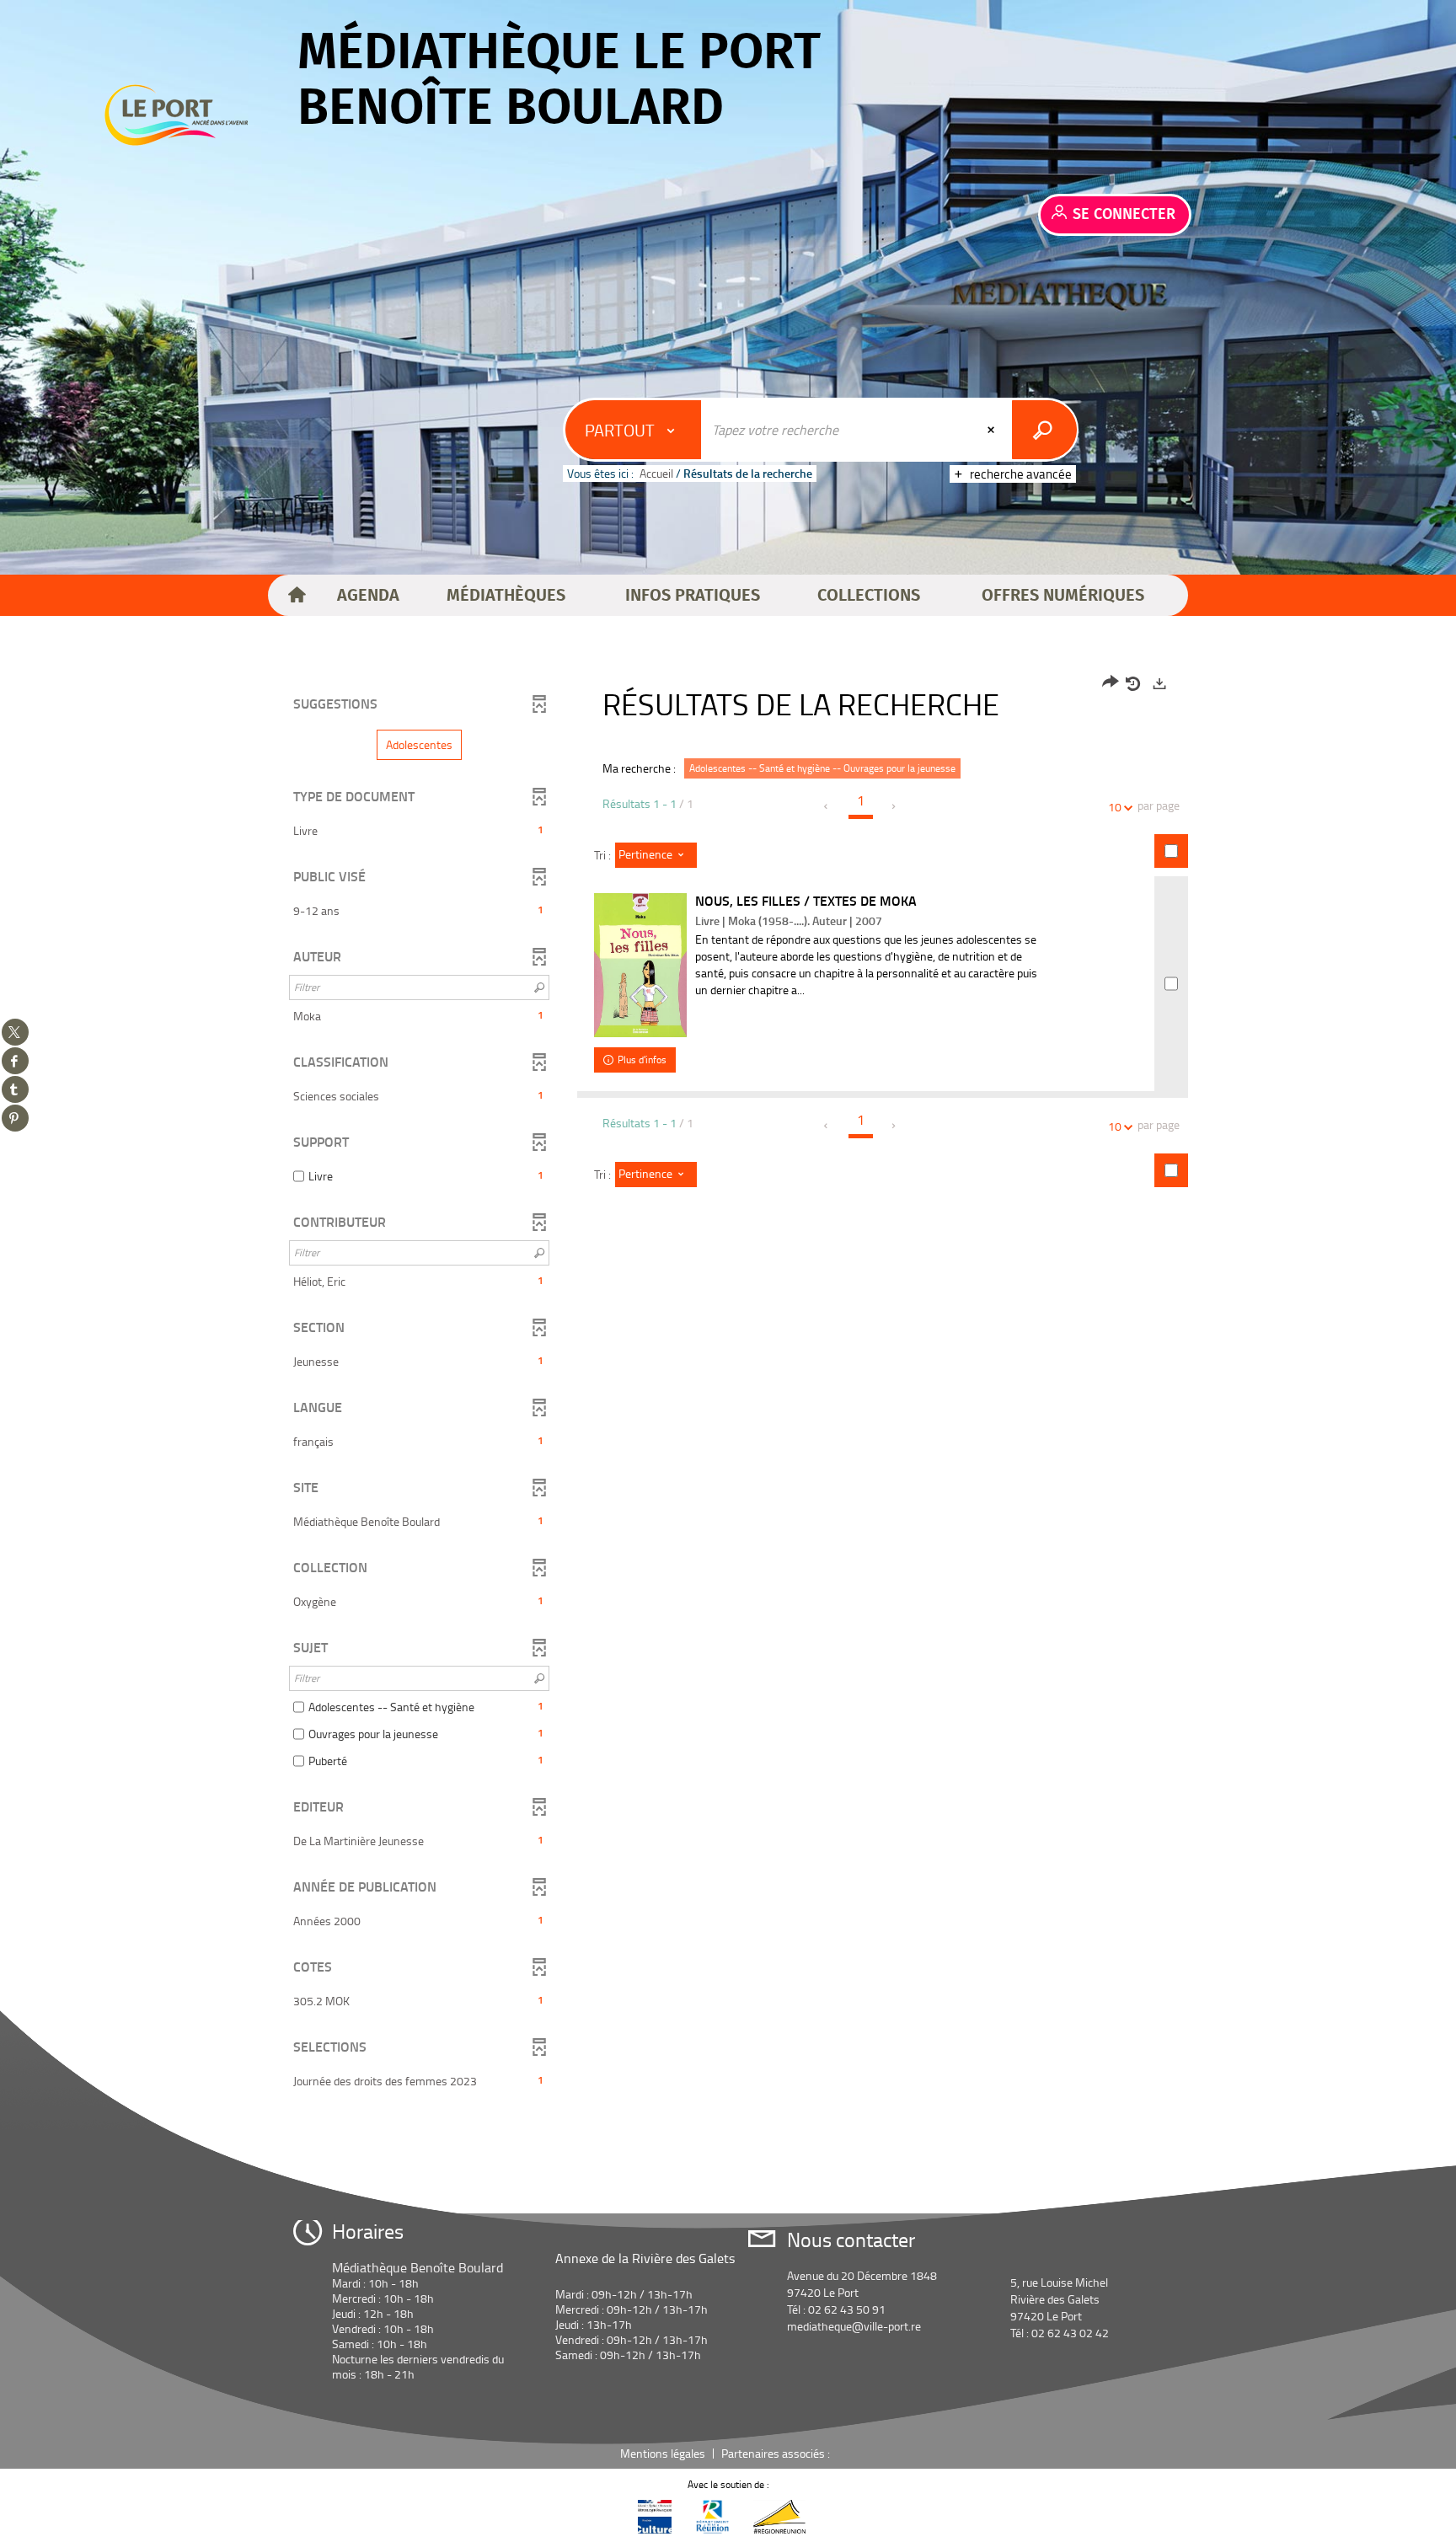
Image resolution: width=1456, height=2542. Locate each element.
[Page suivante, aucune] (894, 806)
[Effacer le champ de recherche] (993, 430)
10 (1115, 807)
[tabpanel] (728, 1384)
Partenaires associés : (777, 2453)
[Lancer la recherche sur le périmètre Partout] (1044, 430)
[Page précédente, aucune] (827, 806)
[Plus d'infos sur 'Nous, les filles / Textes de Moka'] (640, 965)
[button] (368, 596)
